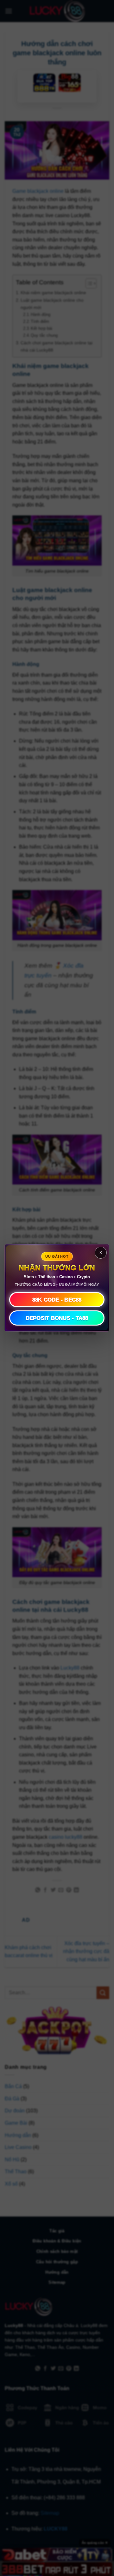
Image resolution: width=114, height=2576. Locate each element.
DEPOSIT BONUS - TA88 (57, 1318)
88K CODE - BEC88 (57, 1300)
